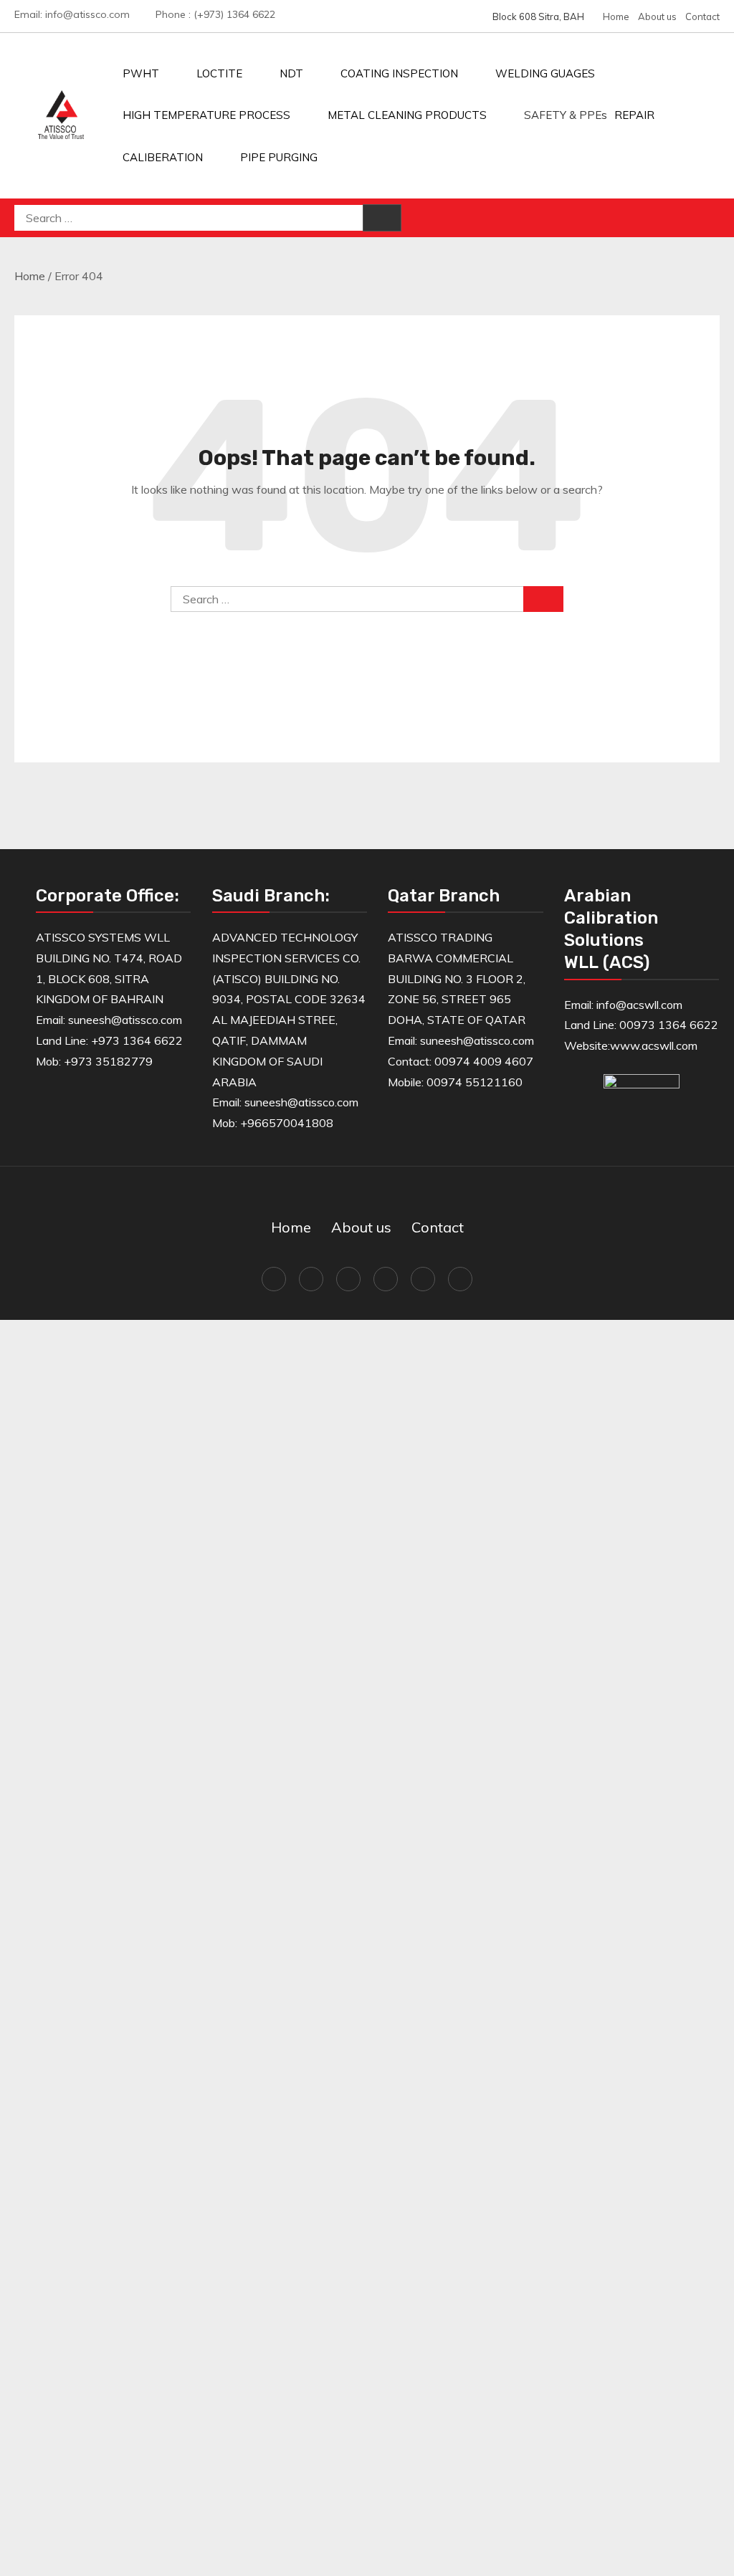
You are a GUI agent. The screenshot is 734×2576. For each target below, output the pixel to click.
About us (657, 16)
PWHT (141, 73)
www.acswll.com (654, 1045)
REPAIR (634, 115)
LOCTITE (219, 73)
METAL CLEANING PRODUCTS (407, 115)
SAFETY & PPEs (566, 115)
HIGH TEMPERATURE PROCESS (206, 115)
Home (616, 16)
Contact (702, 16)
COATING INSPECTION (399, 73)
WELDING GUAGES (545, 73)
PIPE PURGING (279, 157)
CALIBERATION (163, 157)
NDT (291, 73)
